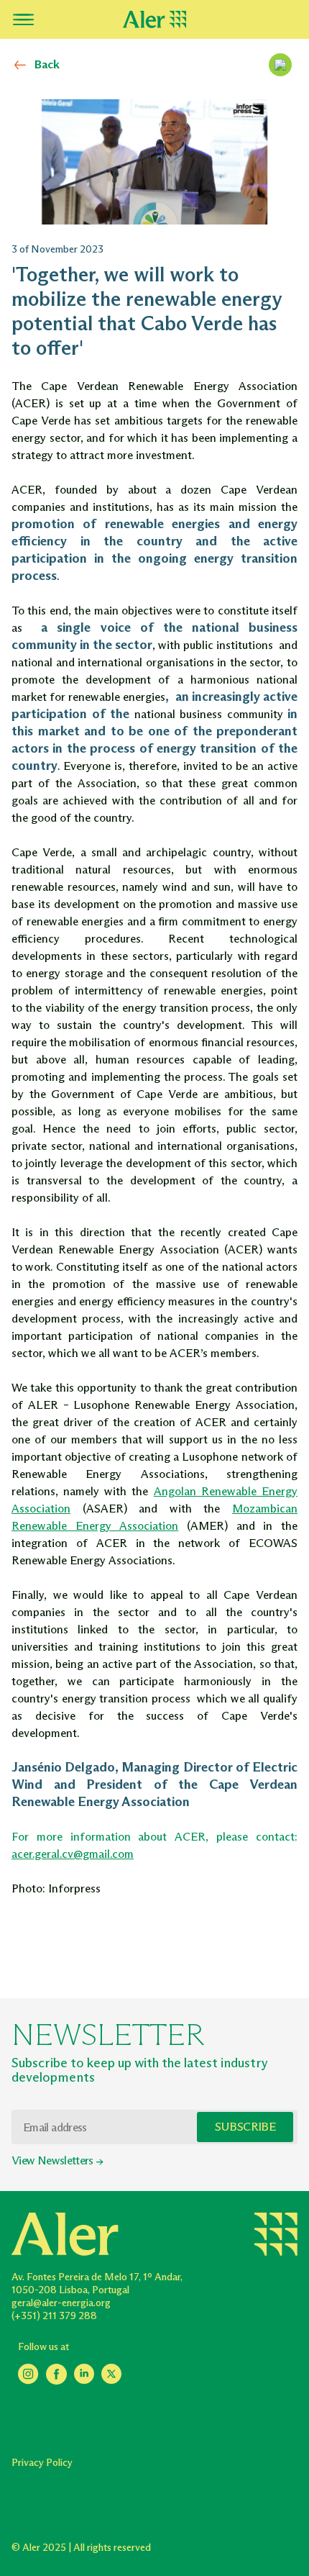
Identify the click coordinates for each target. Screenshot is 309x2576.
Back (47, 64)
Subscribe (245, 2127)
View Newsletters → (57, 2160)
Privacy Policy (42, 2463)
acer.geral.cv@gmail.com (73, 1854)
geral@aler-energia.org (61, 2303)
